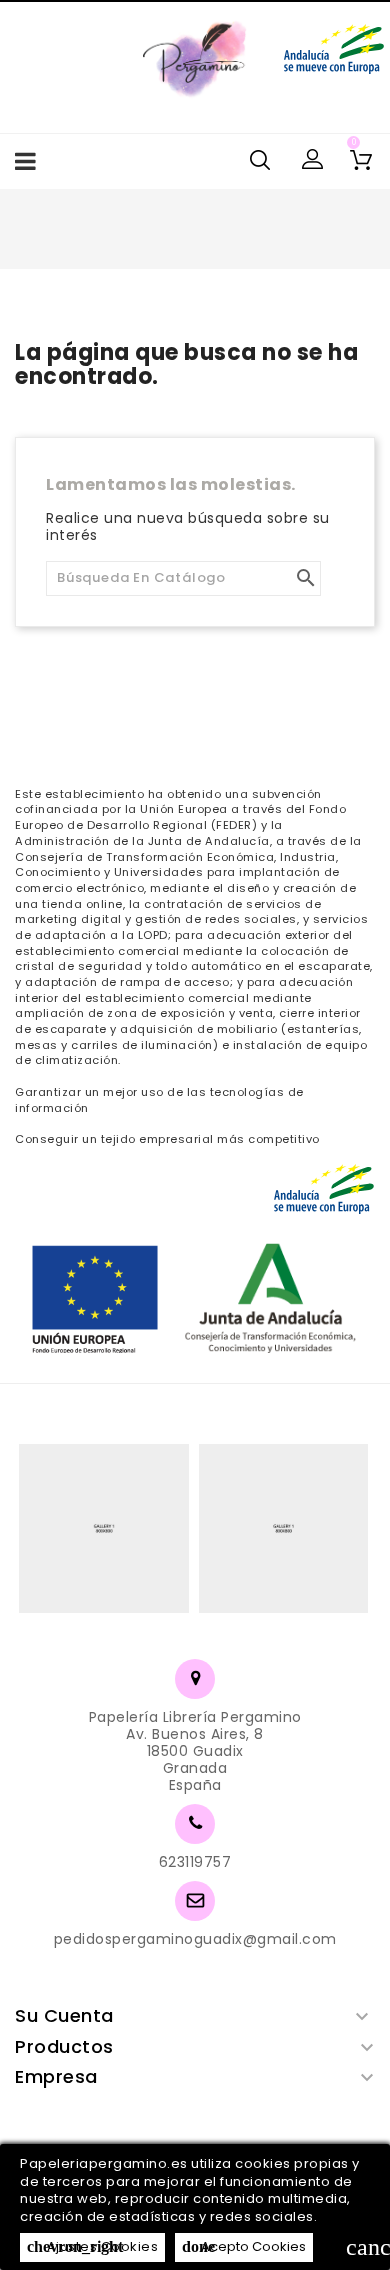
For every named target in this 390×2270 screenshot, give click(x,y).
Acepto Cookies (244, 2246)
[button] (312, 160)
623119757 (195, 1862)
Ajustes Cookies (92, 2246)
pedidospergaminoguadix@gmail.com (195, 1939)
